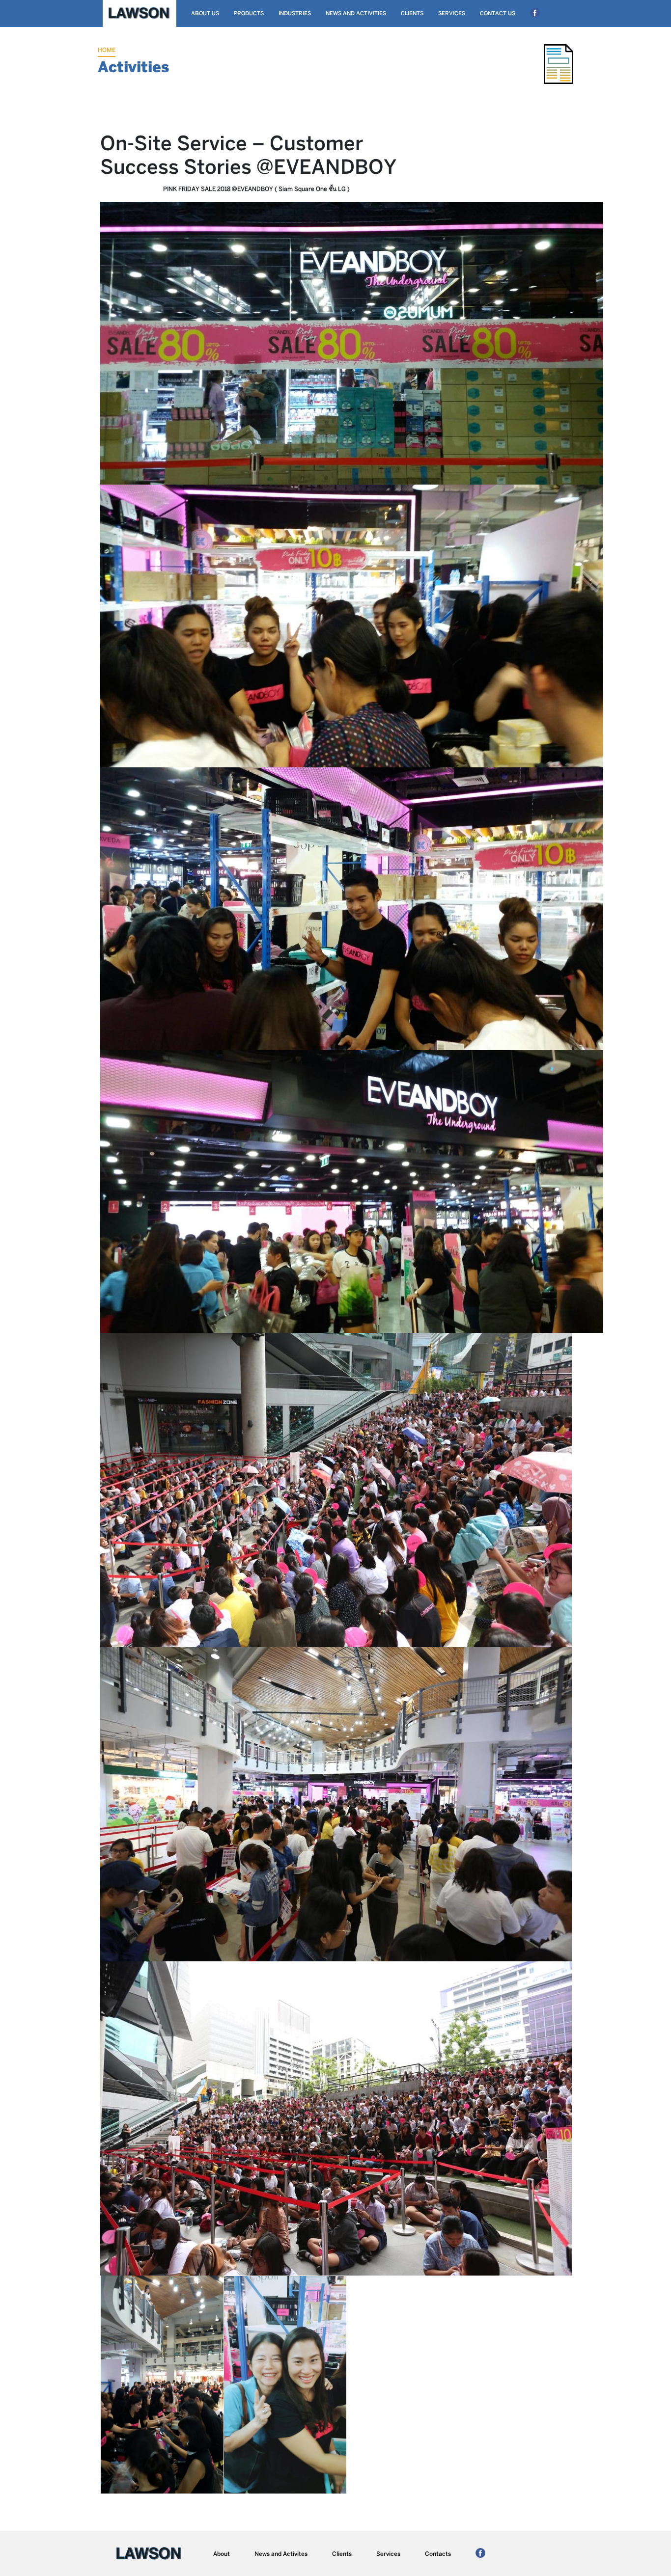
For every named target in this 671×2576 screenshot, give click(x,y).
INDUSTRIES (295, 14)
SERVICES (452, 14)
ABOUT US (205, 14)
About (222, 2554)
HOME (107, 50)
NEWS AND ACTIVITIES (356, 14)
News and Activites (281, 2554)
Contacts (438, 2554)
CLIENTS (412, 14)
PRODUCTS (249, 14)
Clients (342, 2554)
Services (388, 2554)
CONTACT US (498, 14)
